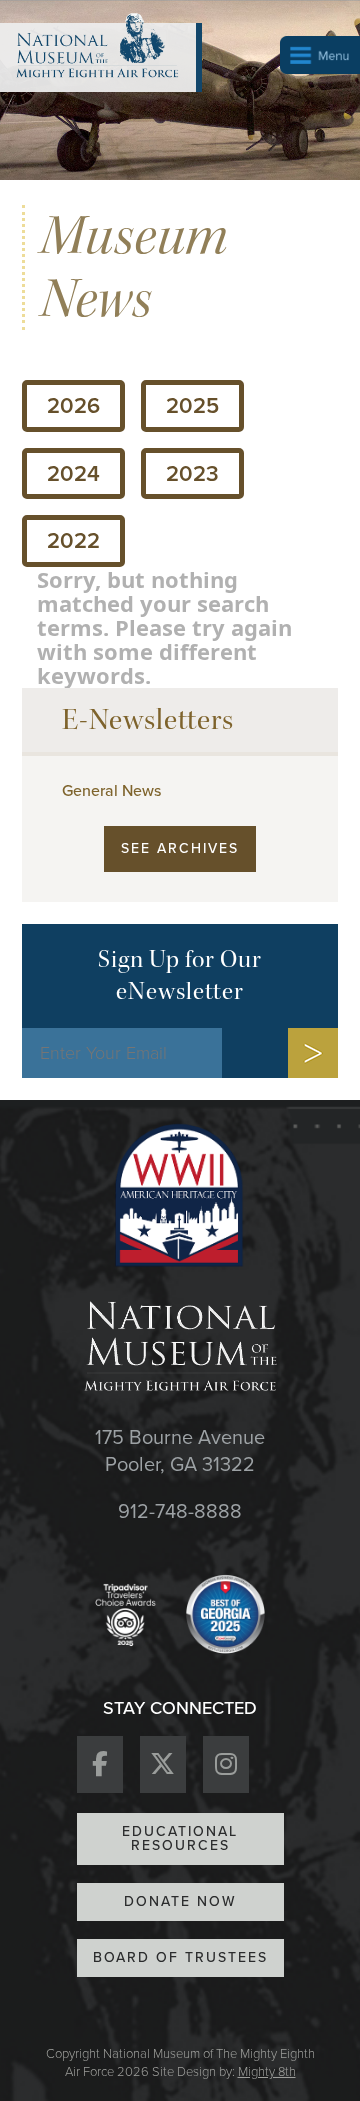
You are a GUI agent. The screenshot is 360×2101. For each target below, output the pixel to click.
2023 (192, 473)
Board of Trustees (180, 1957)
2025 (192, 405)
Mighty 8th (267, 2071)
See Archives (180, 848)
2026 (73, 405)
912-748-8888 (180, 1511)
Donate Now (180, 1901)
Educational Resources (180, 1838)
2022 (73, 540)
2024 (73, 473)
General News (111, 790)
